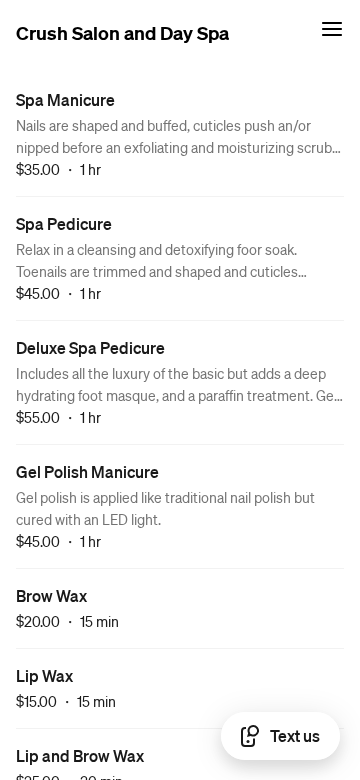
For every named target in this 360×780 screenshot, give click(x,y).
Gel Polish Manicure (87, 471)
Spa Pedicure (64, 223)
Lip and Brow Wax (80, 755)
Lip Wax (44, 675)
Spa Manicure (65, 99)
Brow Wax (51, 595)
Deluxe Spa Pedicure (90, 347)
